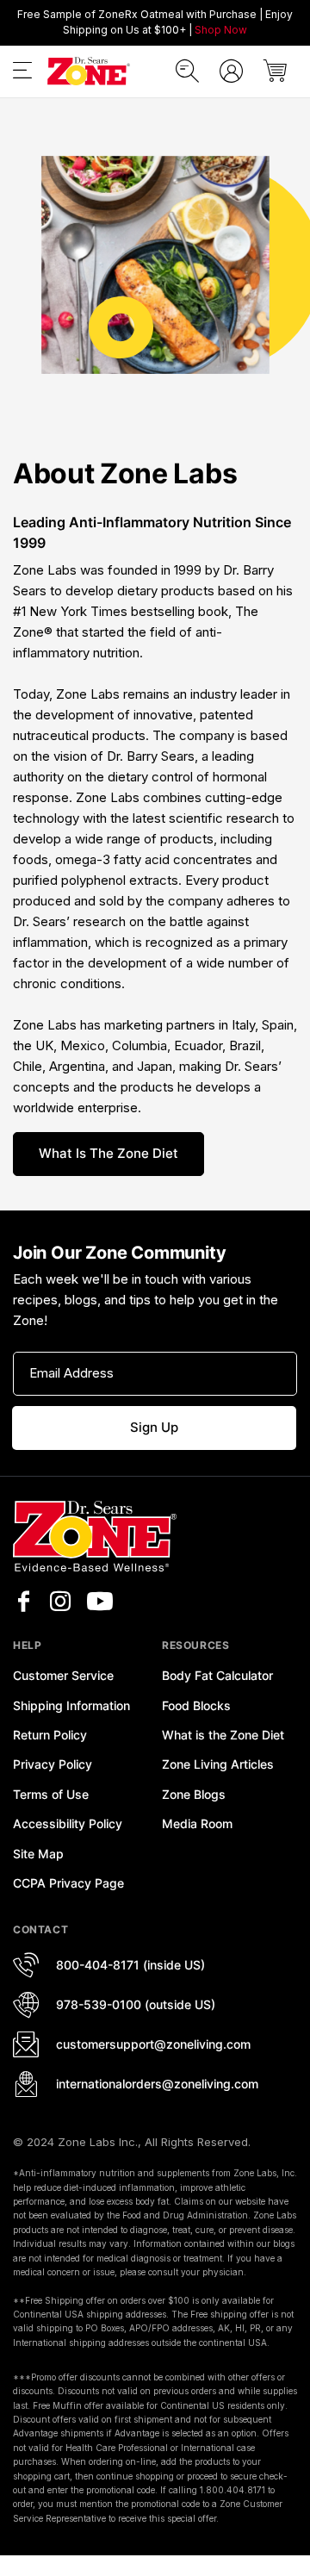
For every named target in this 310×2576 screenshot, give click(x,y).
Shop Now (221, 30)
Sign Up (154, 1427)
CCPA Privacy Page (68, 1883)
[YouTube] (100, 1602)
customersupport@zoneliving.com (153, 2044)
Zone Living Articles (218, 1764)
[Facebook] (23, 1602)
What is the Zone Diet (108, 1153)
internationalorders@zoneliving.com (157, 2084)
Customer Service (63, 1675)
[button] (22, 74)
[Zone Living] (88, 72)
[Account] (231, 71)
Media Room (197, 1823)
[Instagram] (60, 1602)
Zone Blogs (194, 1794)
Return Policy (50, 1735)
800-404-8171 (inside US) (130, 1965)
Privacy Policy (53, 1764)
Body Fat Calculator (217, 1675)
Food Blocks (196, 1705)
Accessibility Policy (68, 1823)
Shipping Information (71, 1705)
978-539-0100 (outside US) (136, 2004)
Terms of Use (51, 1794)
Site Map (38, 1854)
